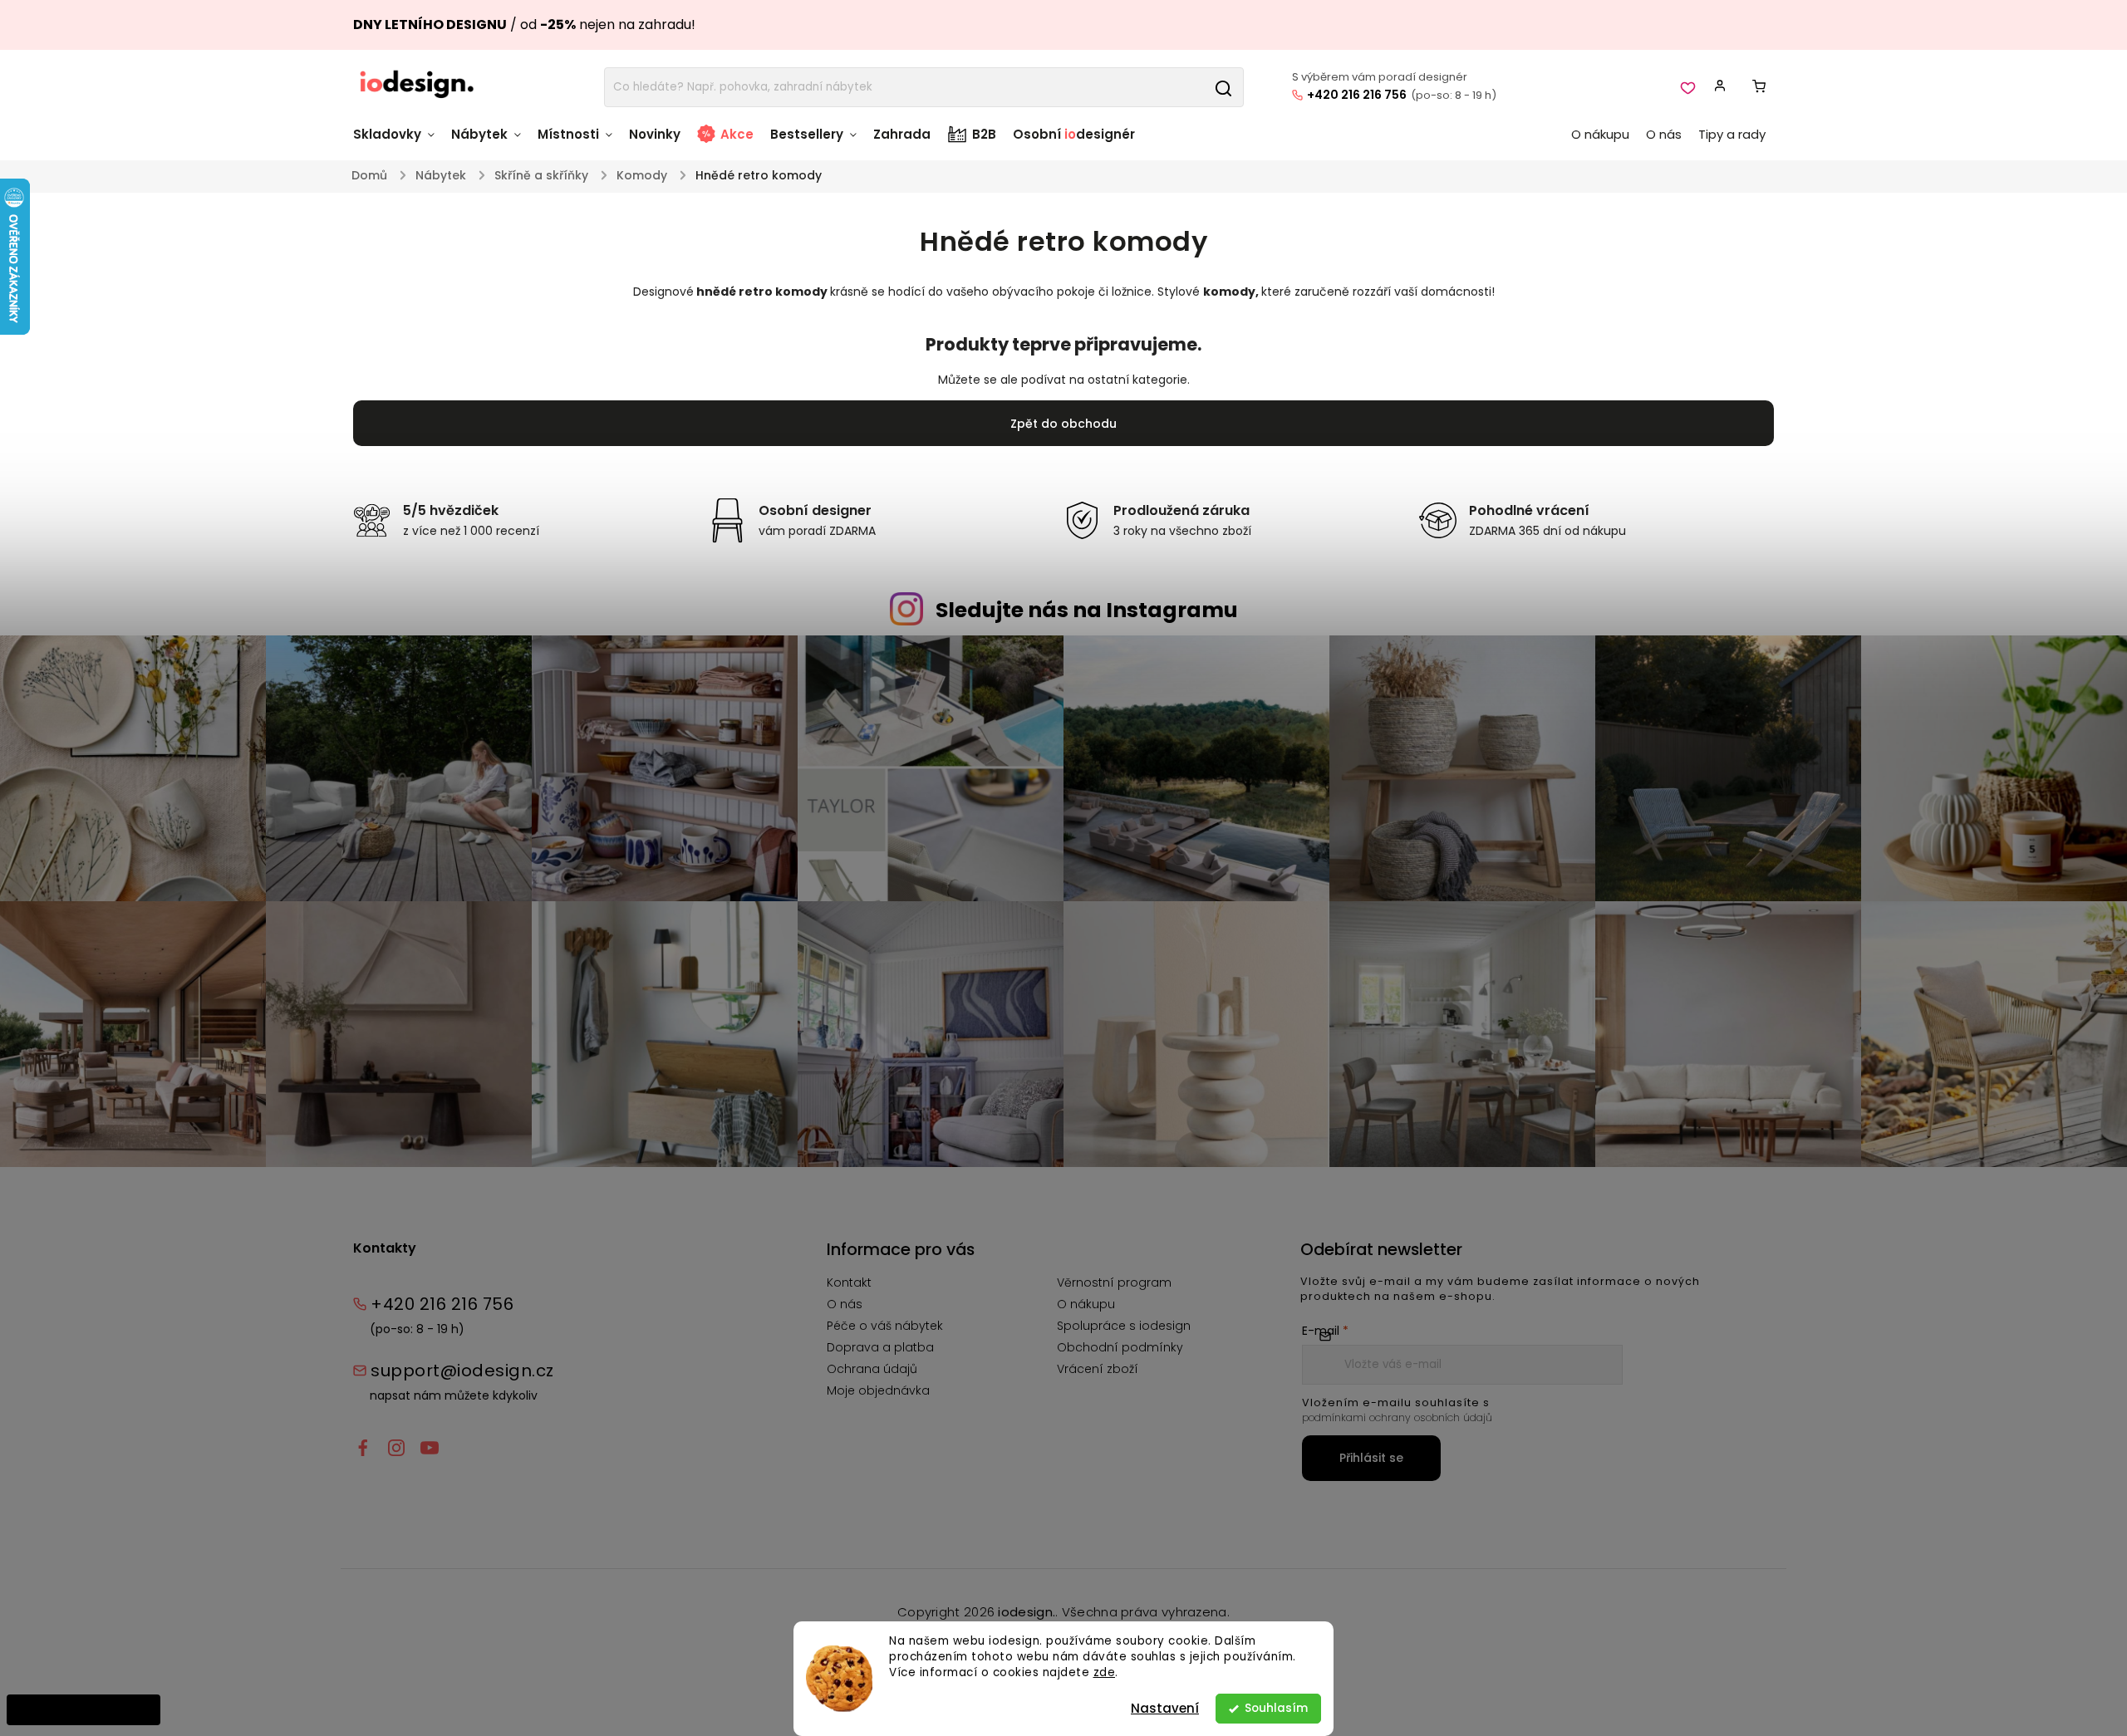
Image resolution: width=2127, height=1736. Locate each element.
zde (1105, 1672)
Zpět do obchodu (1063, 424)
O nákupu (1086, 1304)
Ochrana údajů (872, 1369)
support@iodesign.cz (462, 1371)
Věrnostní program (1114, 1282)
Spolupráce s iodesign (1124, 1326)
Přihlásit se (1371, 1458)
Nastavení (1165, 1708)
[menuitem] (398, 142)
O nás (845, 1304)
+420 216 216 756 (1357, 95)
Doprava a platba (880, 1347)
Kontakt (849, 1282)
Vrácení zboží (1098, 1369)
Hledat (1223, 87)
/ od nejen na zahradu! (524, 25)
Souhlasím (1276, 1708)
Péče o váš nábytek (885, 1326)
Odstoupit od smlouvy (84, 1709)
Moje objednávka (878, 1390)
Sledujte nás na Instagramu (1087, 610)
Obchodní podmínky (1120, 1347)
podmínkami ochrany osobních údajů (1397, 1417)
